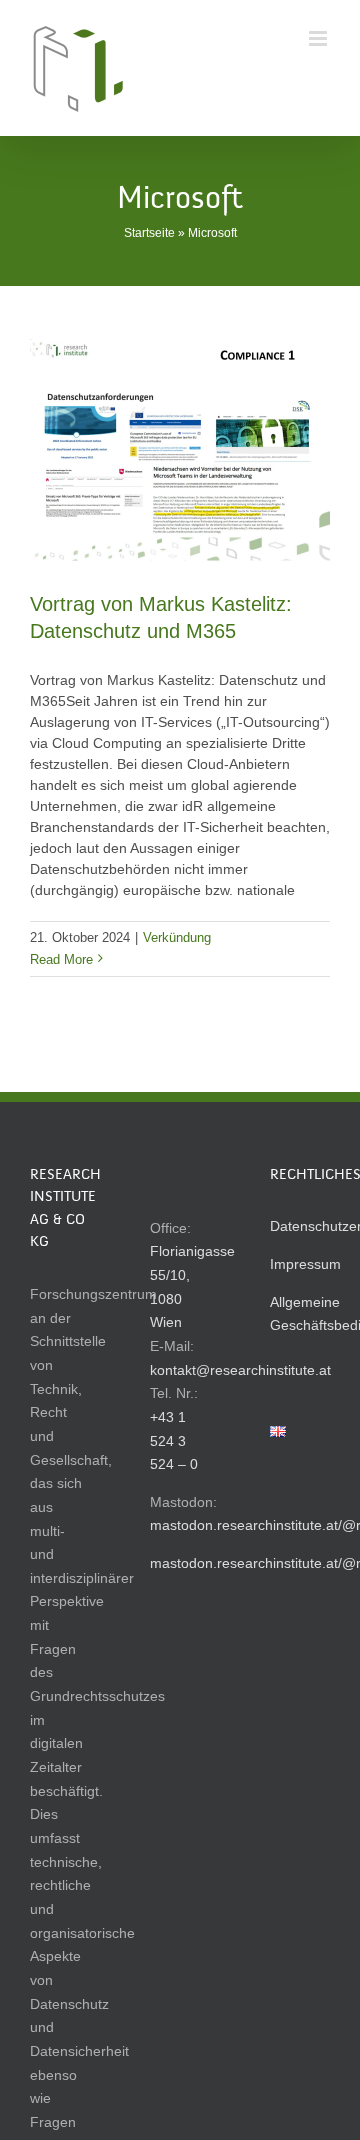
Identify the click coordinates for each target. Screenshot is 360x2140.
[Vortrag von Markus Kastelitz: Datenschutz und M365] (180, 448)
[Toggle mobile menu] (319, 38)
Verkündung (177, 937)
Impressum (305, 1264)
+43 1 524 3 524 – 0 (174, 1440)
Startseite (149, 233)
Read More (61, 959)
